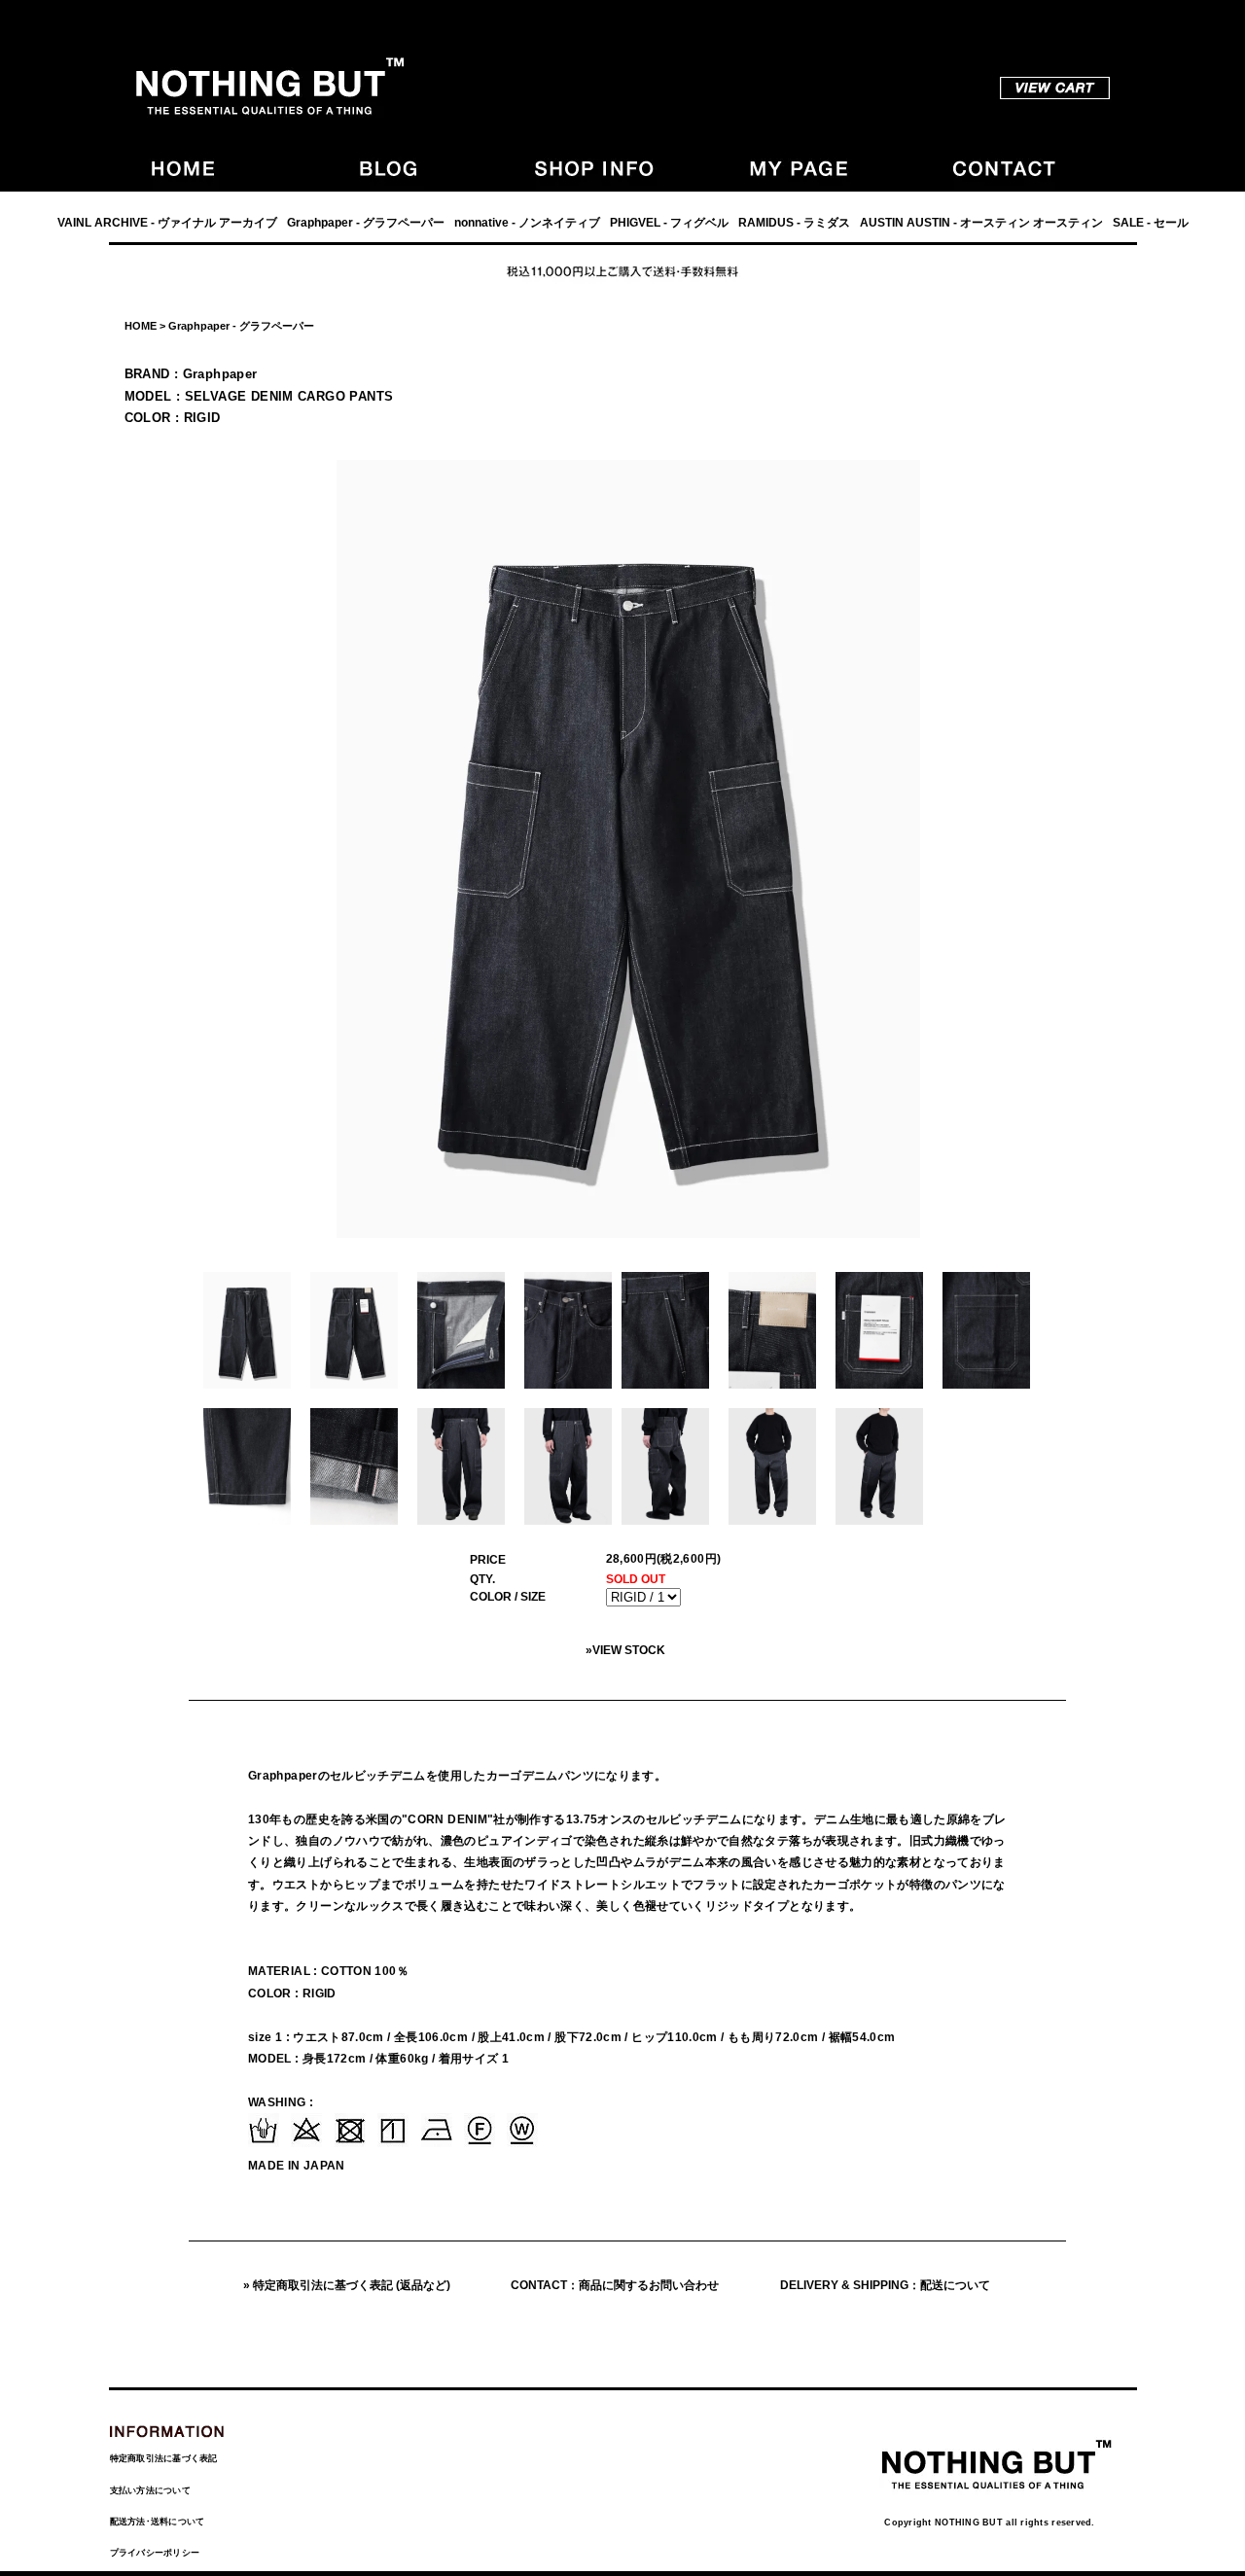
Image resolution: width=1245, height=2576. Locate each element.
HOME (141, 326)
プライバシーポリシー (155, 2553)
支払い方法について (150, 2490)
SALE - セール (1151, 223)
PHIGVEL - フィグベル (669, 223)
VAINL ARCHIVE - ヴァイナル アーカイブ (167, 223)
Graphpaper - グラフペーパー (366, 223)
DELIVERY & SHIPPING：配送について (885, 2285)
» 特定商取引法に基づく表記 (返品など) (347, 2285)
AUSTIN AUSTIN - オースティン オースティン (981, 223)
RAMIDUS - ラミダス (794, 223)
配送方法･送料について (158, 2522)
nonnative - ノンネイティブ (527, 223)
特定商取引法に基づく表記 (164, 2458)
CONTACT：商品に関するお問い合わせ (615, 2285)
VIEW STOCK (629, 1650)
